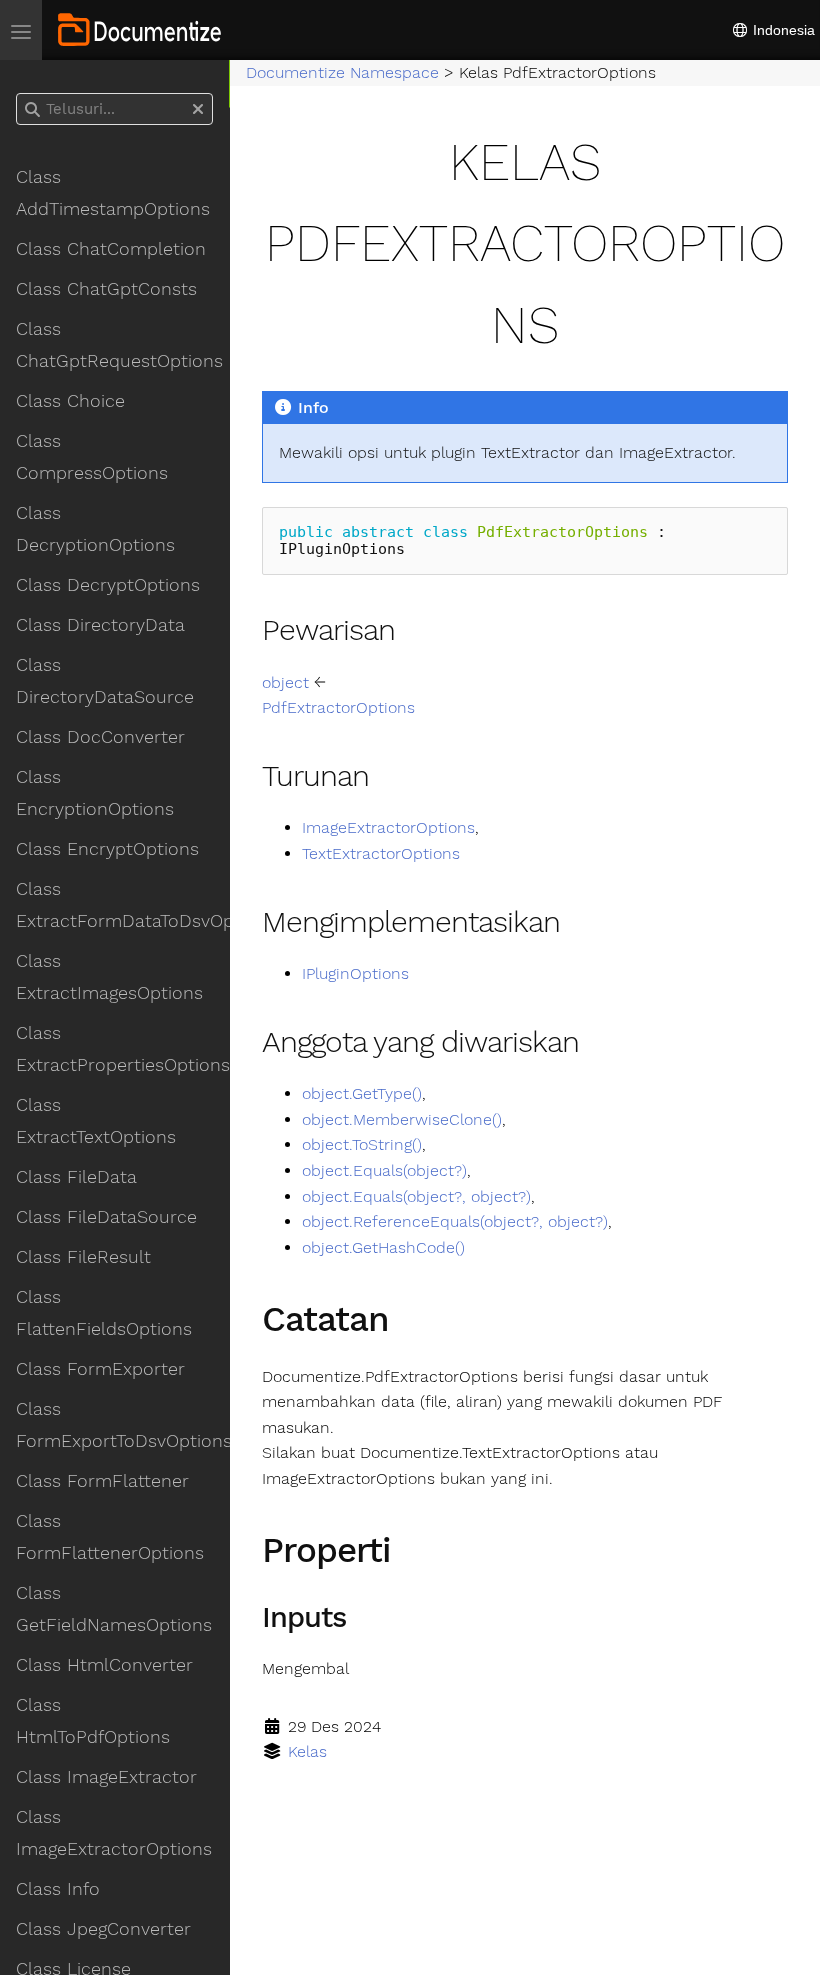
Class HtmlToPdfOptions (93, 1721)
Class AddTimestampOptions (113, 193)
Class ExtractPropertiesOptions (122, 1049)
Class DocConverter (100, 737)
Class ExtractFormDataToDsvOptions (122, 905)
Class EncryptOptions (107, 849)
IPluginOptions (355, 973)
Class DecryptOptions (108, 585)
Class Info (58, 1889)
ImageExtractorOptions (388, 827)
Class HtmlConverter (104, 1665)
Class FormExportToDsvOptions (122, 1425)
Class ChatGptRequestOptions (119, 345)
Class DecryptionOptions (95, 529)
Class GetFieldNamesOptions (114, 1609)
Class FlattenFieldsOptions (104, 1313)
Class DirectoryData (100, 625)
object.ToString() (362, 1144)
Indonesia (782, 30)
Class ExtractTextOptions (96, 1121)
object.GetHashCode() (383, 1247)
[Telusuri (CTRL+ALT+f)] (32, 110)
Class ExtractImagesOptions (109, 977)
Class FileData (76, 1177)
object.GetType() (362, 1093)
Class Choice (70, 401)
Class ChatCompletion (111, 249)
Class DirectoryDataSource (105, 681)
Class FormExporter (100, 1369)
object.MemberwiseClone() (402, 1119)
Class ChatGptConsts (106, 289)
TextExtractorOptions (381, 853)
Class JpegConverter (103, 1929)
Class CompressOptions (92, 457)
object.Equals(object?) (384, 1170)
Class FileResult (83, 1257)
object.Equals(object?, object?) (416, 1196)
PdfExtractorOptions (338, 707)
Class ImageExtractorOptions (114, 1833)
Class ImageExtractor (106, 1777)
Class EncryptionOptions (95, 793)
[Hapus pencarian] (198, 110)
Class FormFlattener (102, 1481)
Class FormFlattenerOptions (110, 1537)
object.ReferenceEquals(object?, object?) (455, 1221)
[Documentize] (139, 30)
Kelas (307, 1751)
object (285, 682)
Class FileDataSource (106, 1217)
